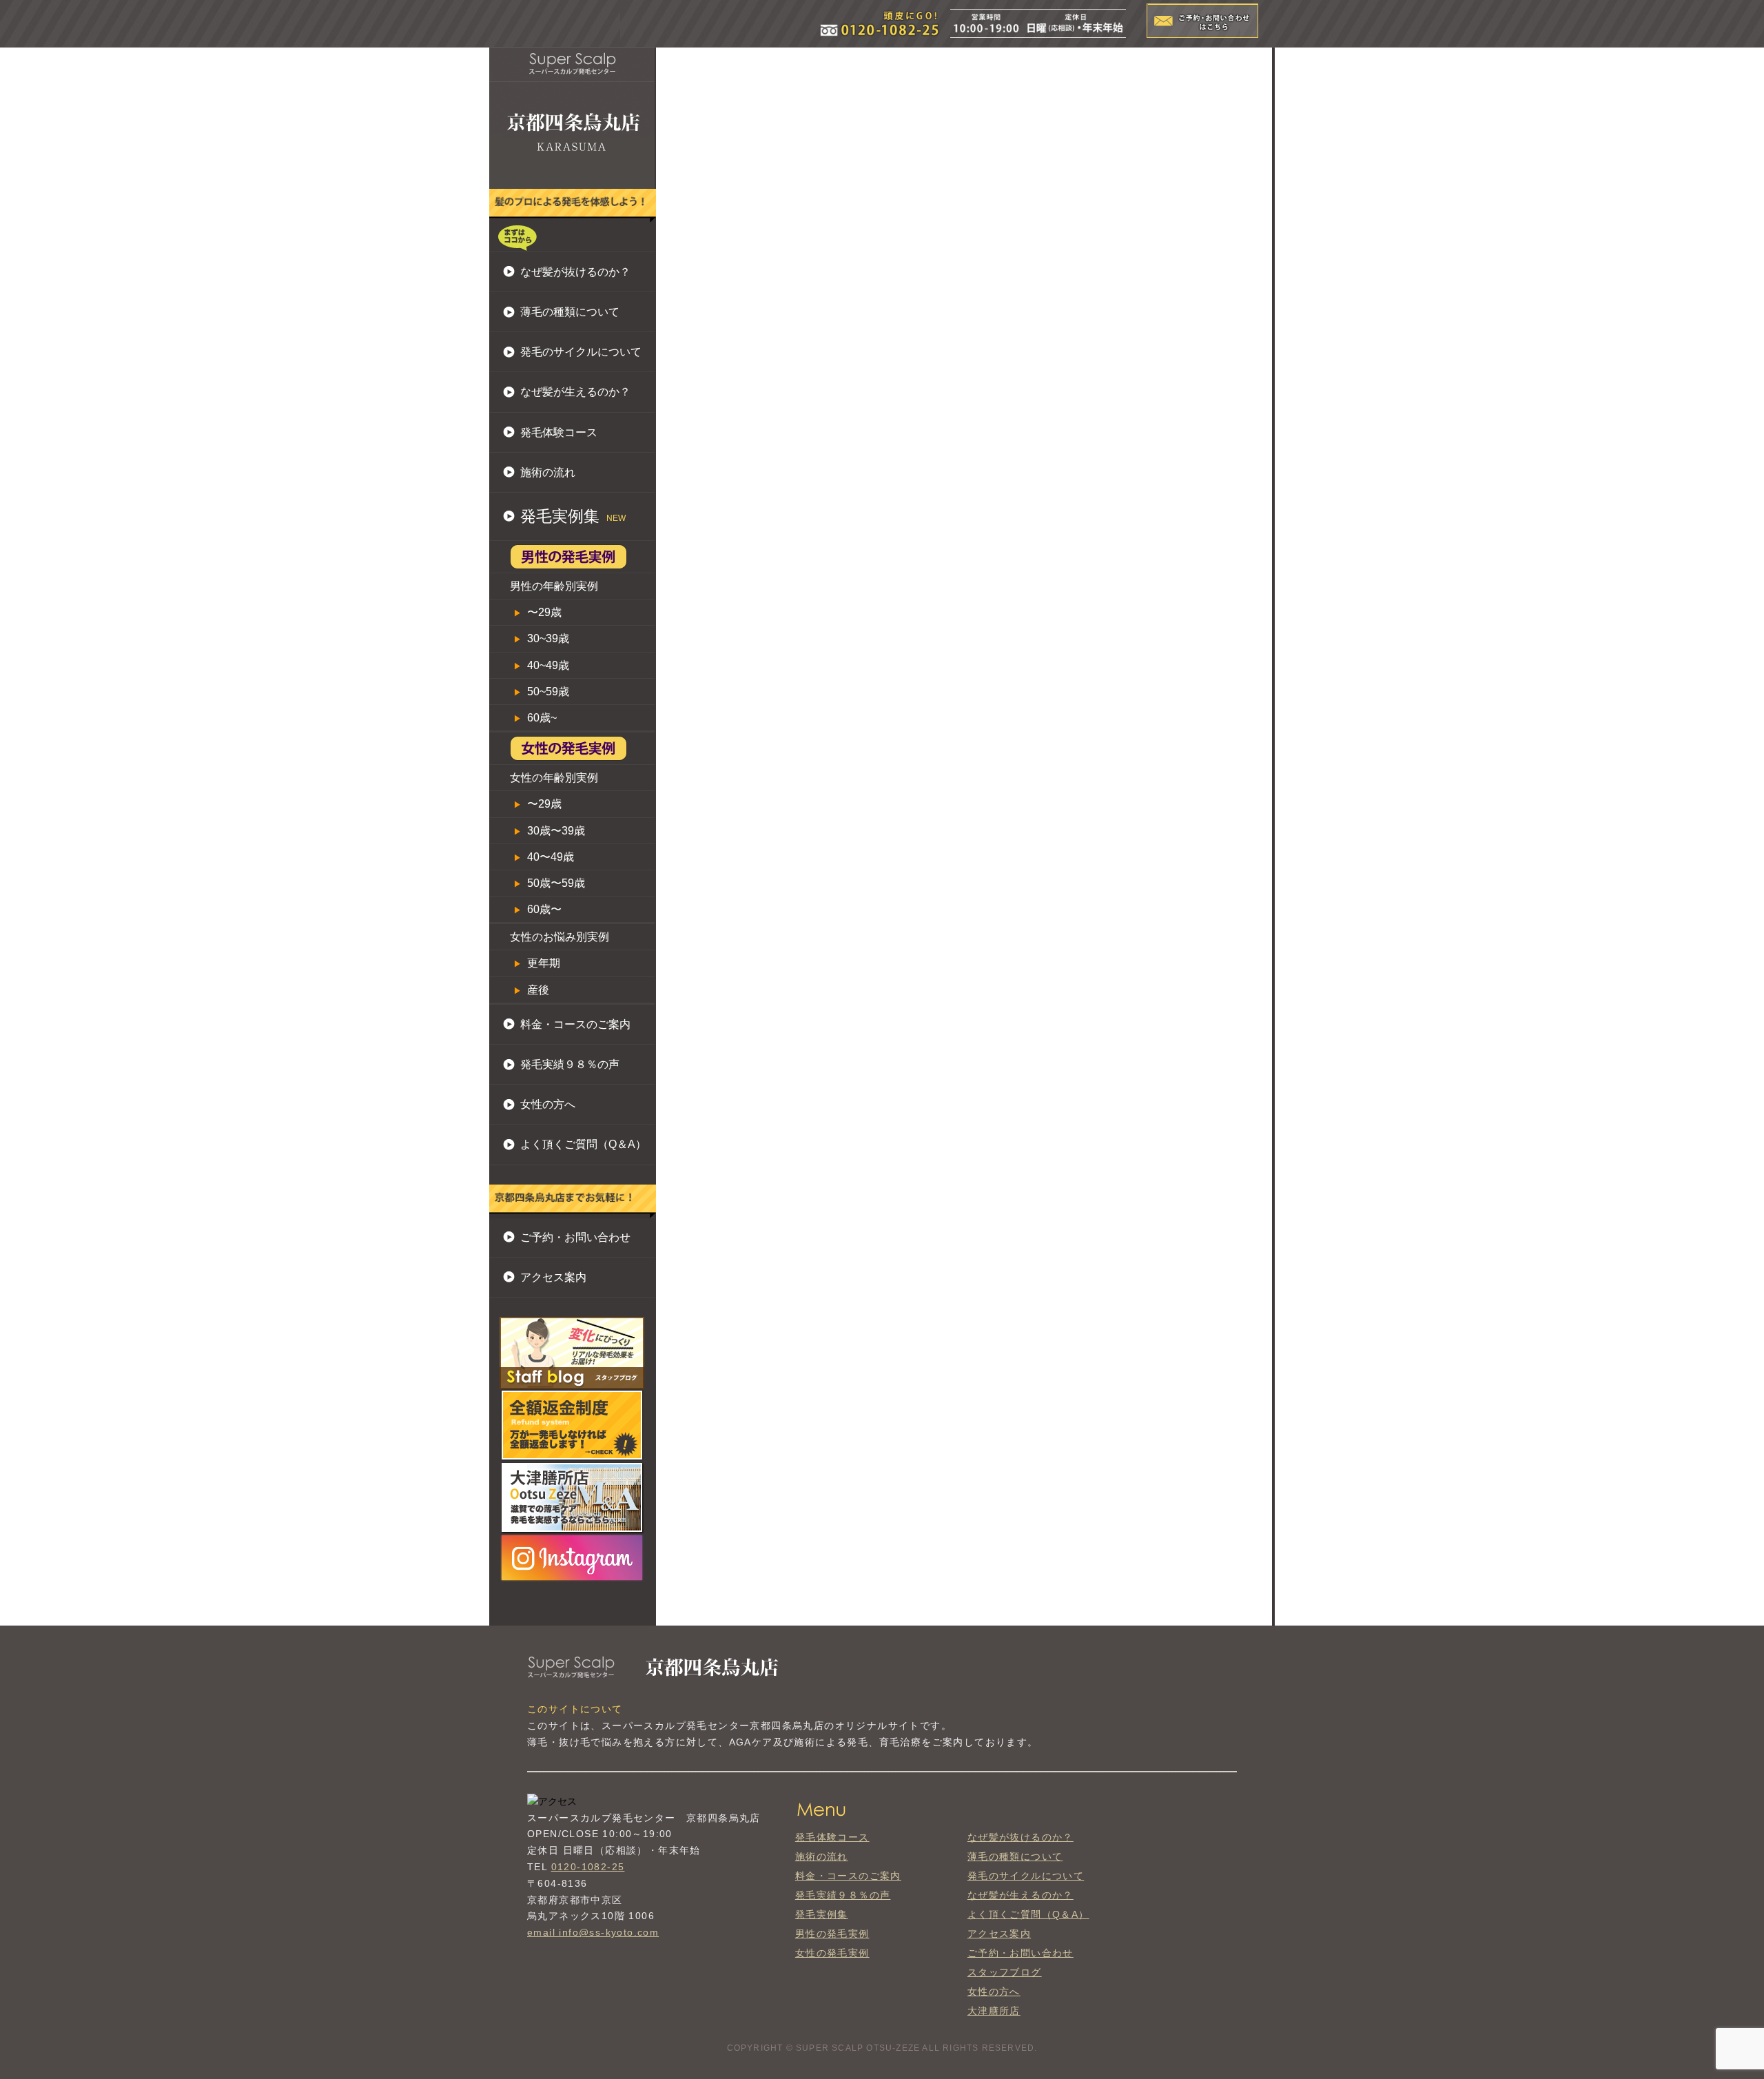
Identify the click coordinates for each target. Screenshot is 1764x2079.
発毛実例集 (822, 1914)
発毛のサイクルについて (581, 352)
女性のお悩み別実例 (560, 937)
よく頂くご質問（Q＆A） (583, 1144)
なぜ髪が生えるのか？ (575, 392)
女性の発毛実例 (832, 1953)
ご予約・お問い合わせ (575, 1237)
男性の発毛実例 (832, 1934)
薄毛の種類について (570, 312)
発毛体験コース (559, 432)
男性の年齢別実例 (554, 586)
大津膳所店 (994, 2011)
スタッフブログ (1005, 1972)
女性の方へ (548, 1104)
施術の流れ (548, 472)
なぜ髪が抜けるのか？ (575, 272)
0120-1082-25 (588, 1867)
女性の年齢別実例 (554, 778)
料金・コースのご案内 (575, 1024)
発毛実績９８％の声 (570, 1064)
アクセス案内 (553, 1277)
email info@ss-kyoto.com (593, 1932)
